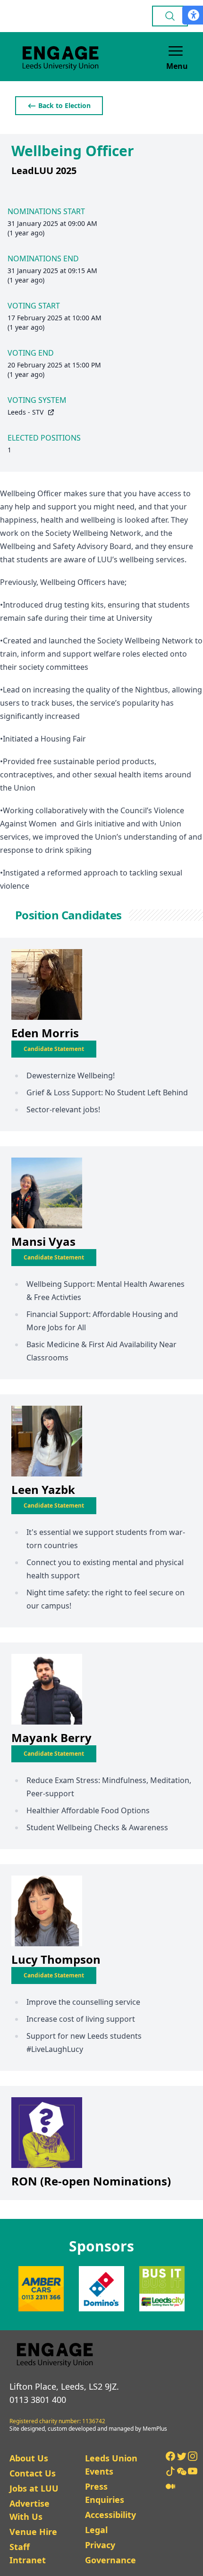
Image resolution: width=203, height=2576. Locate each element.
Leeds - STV (25, 412)
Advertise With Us (30, 2510)
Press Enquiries (105, 2493)
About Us (29, 2458)
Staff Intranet (28, 2553)
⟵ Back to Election (59, 105)
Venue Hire (33, 2532)
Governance (110, 2560)
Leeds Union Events (111, 2465)
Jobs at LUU (34, 2488)
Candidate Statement (54, 1049)
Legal (96, 2530)
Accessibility (110, 2515)
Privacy (100, 2545)
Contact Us (33, 2473)
